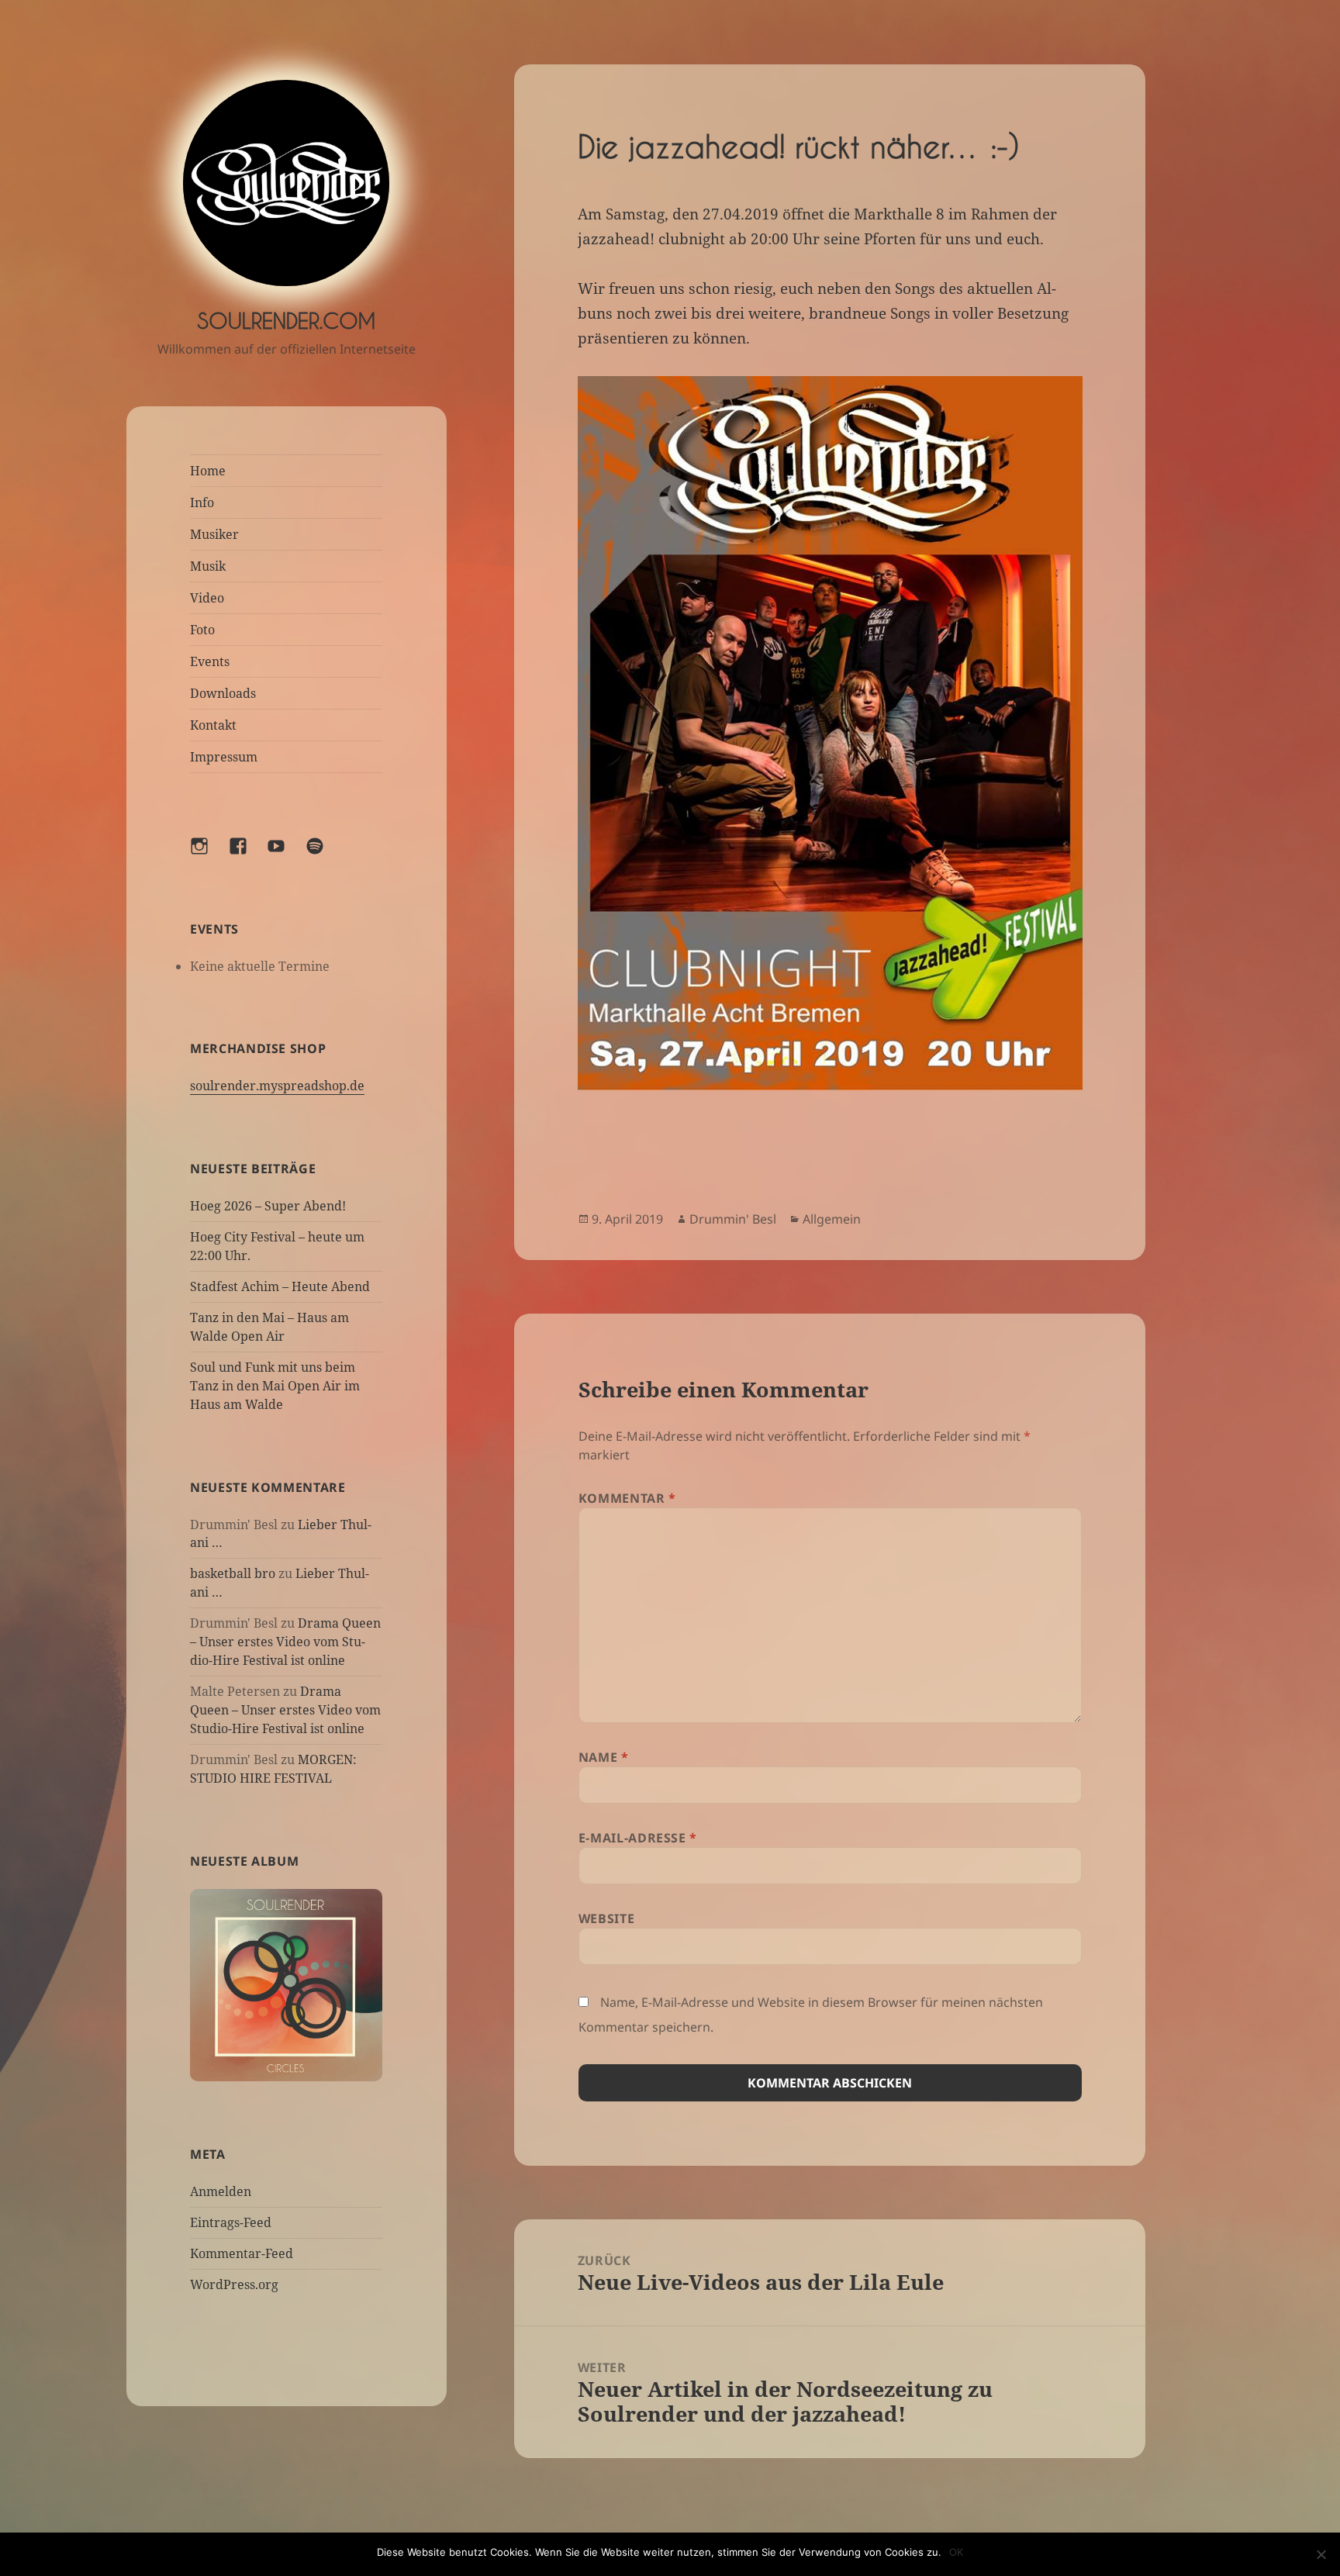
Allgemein (832, 1219)
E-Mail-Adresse (638, 1838)
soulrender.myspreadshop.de (277, 1086)
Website (606, 1918)
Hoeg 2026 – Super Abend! (268, 1206)
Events (210, 661)
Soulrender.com (286, 321)
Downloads (223, 693)
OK (956, 2552)
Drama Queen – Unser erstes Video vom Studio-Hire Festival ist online (285, 1642)
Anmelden (221, 2192)
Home (208, 471)
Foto (202, 630)
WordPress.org (234, 2285)
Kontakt (213, 725)
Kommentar (627, 1498)
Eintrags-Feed (231, 2223)
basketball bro (233, 1574)
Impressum (224, 757)
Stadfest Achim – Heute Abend (280, 1286)
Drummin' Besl (733, 1219)
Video (207, 598)
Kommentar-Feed (242, 2254)
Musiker (214, 534)
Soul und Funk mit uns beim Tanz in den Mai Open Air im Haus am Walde (275, 1386)
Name (604, 1757)
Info (202, 502)
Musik (208, 566)
